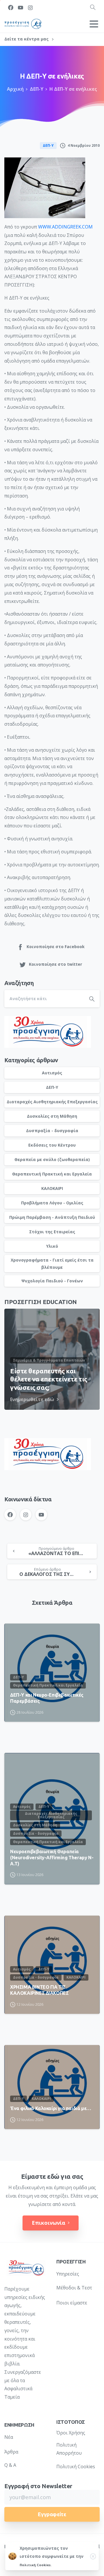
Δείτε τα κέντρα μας (27, 39)
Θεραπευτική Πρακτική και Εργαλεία (52, 1174)
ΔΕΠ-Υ (37, 89)
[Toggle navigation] (94, 24)
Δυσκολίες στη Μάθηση (52, 1116)
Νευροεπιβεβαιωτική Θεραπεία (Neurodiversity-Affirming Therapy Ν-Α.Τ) (52, 1858)
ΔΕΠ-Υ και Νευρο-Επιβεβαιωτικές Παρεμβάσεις (47, 1698)
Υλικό (52, 1246)
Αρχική (15, 89)
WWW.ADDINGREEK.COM (65, 227)
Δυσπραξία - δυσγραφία (52, 1131)
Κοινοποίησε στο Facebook (56, 947)
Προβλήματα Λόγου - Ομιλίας (52, 1203)
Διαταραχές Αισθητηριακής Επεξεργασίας (52, 1102)
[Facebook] (11, 8)
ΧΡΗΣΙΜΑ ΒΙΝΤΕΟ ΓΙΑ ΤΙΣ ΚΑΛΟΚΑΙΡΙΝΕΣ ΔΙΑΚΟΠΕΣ (39, 1990)
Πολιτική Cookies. (36, 2565)
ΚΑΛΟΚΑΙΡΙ (52, 1188)
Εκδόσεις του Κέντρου (52, 1145)
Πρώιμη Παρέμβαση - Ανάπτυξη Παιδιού (52, 1217)
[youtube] (21, 8)
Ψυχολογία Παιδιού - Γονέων (52, 1281)
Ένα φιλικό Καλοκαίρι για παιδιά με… (51, 2108)
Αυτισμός (52, 1073)
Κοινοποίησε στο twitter (55, 964)
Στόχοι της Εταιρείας (52, 1232)
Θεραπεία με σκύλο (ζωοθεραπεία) (52, 1159)
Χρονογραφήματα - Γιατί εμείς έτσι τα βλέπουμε (52, 1264)
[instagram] (30, 8)
